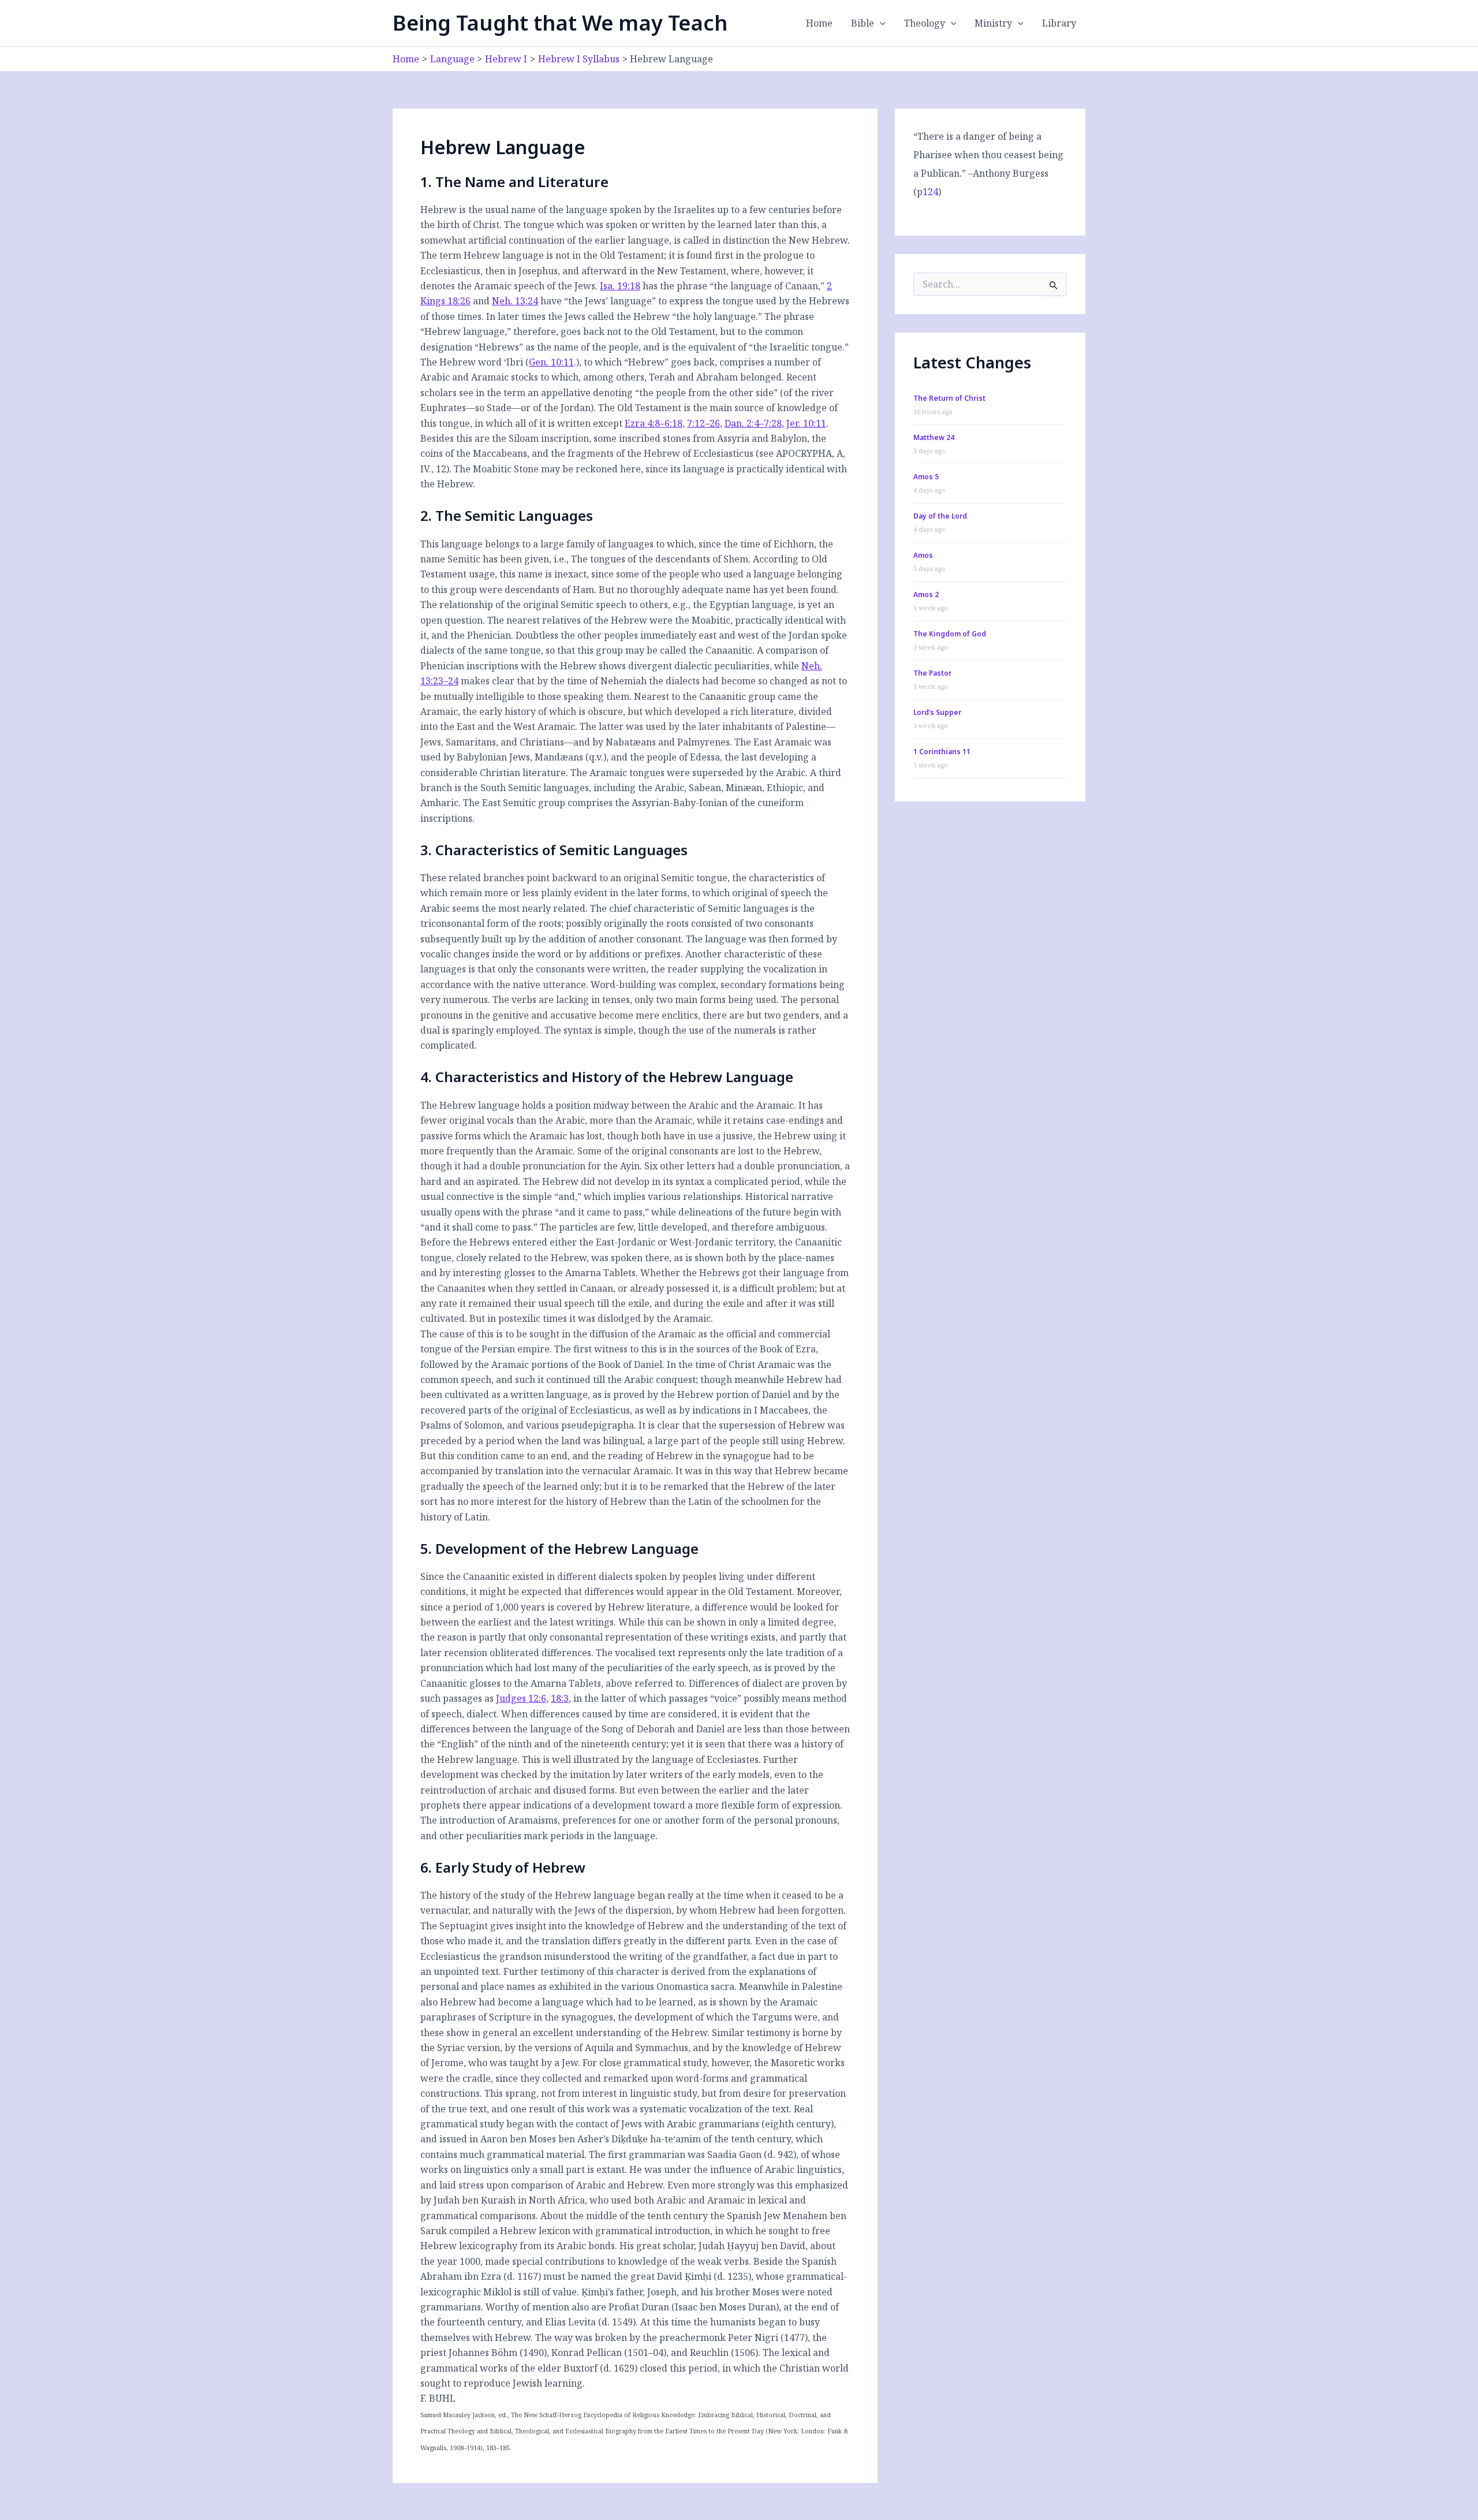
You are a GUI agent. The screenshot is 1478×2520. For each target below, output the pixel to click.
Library (1059, 23)
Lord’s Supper (937, 712)
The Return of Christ (949, 398)
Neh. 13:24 (515, 301)
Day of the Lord (940, 516)
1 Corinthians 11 (942, 752)
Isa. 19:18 (620, 286)
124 (930, 192)
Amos (923, 555)
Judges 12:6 (521, 1698)
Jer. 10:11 (806, 423)
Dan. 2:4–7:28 (753, 423)
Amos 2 (926, 594)
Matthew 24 (934, 437)
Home (819, 23)
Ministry (993, 23)
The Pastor (932, 673)
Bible (863, 23)
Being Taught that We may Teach (560, 23)
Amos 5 (926, 477)
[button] (880, 23)
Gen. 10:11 (551, 362)
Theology (925, 23)
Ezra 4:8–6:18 (654, 423)
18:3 (560, 1698)
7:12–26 (703, 423)
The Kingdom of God (950, 634)
